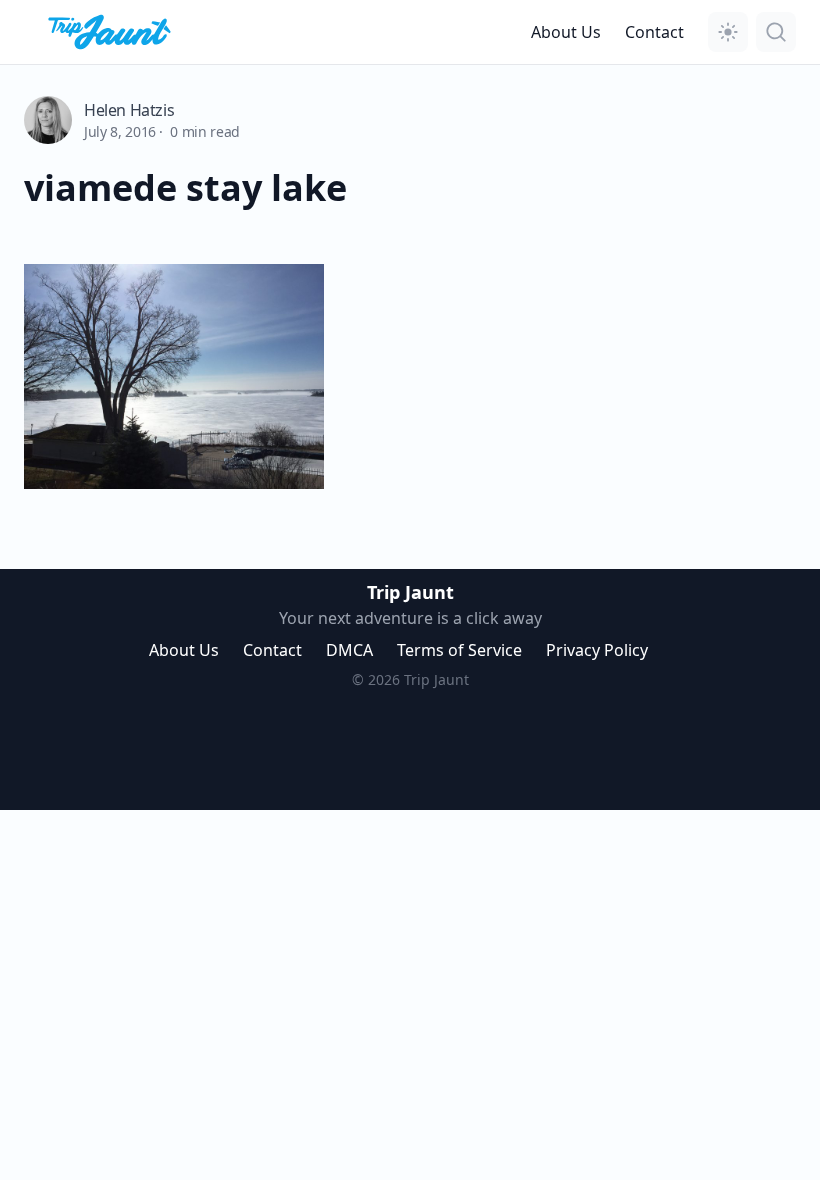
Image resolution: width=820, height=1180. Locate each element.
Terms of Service (459, 650)
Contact (654, 32)
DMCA (349, 650)
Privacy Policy (597, 650)
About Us (566, 32)
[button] (728, 32)
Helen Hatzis (129, 110)
